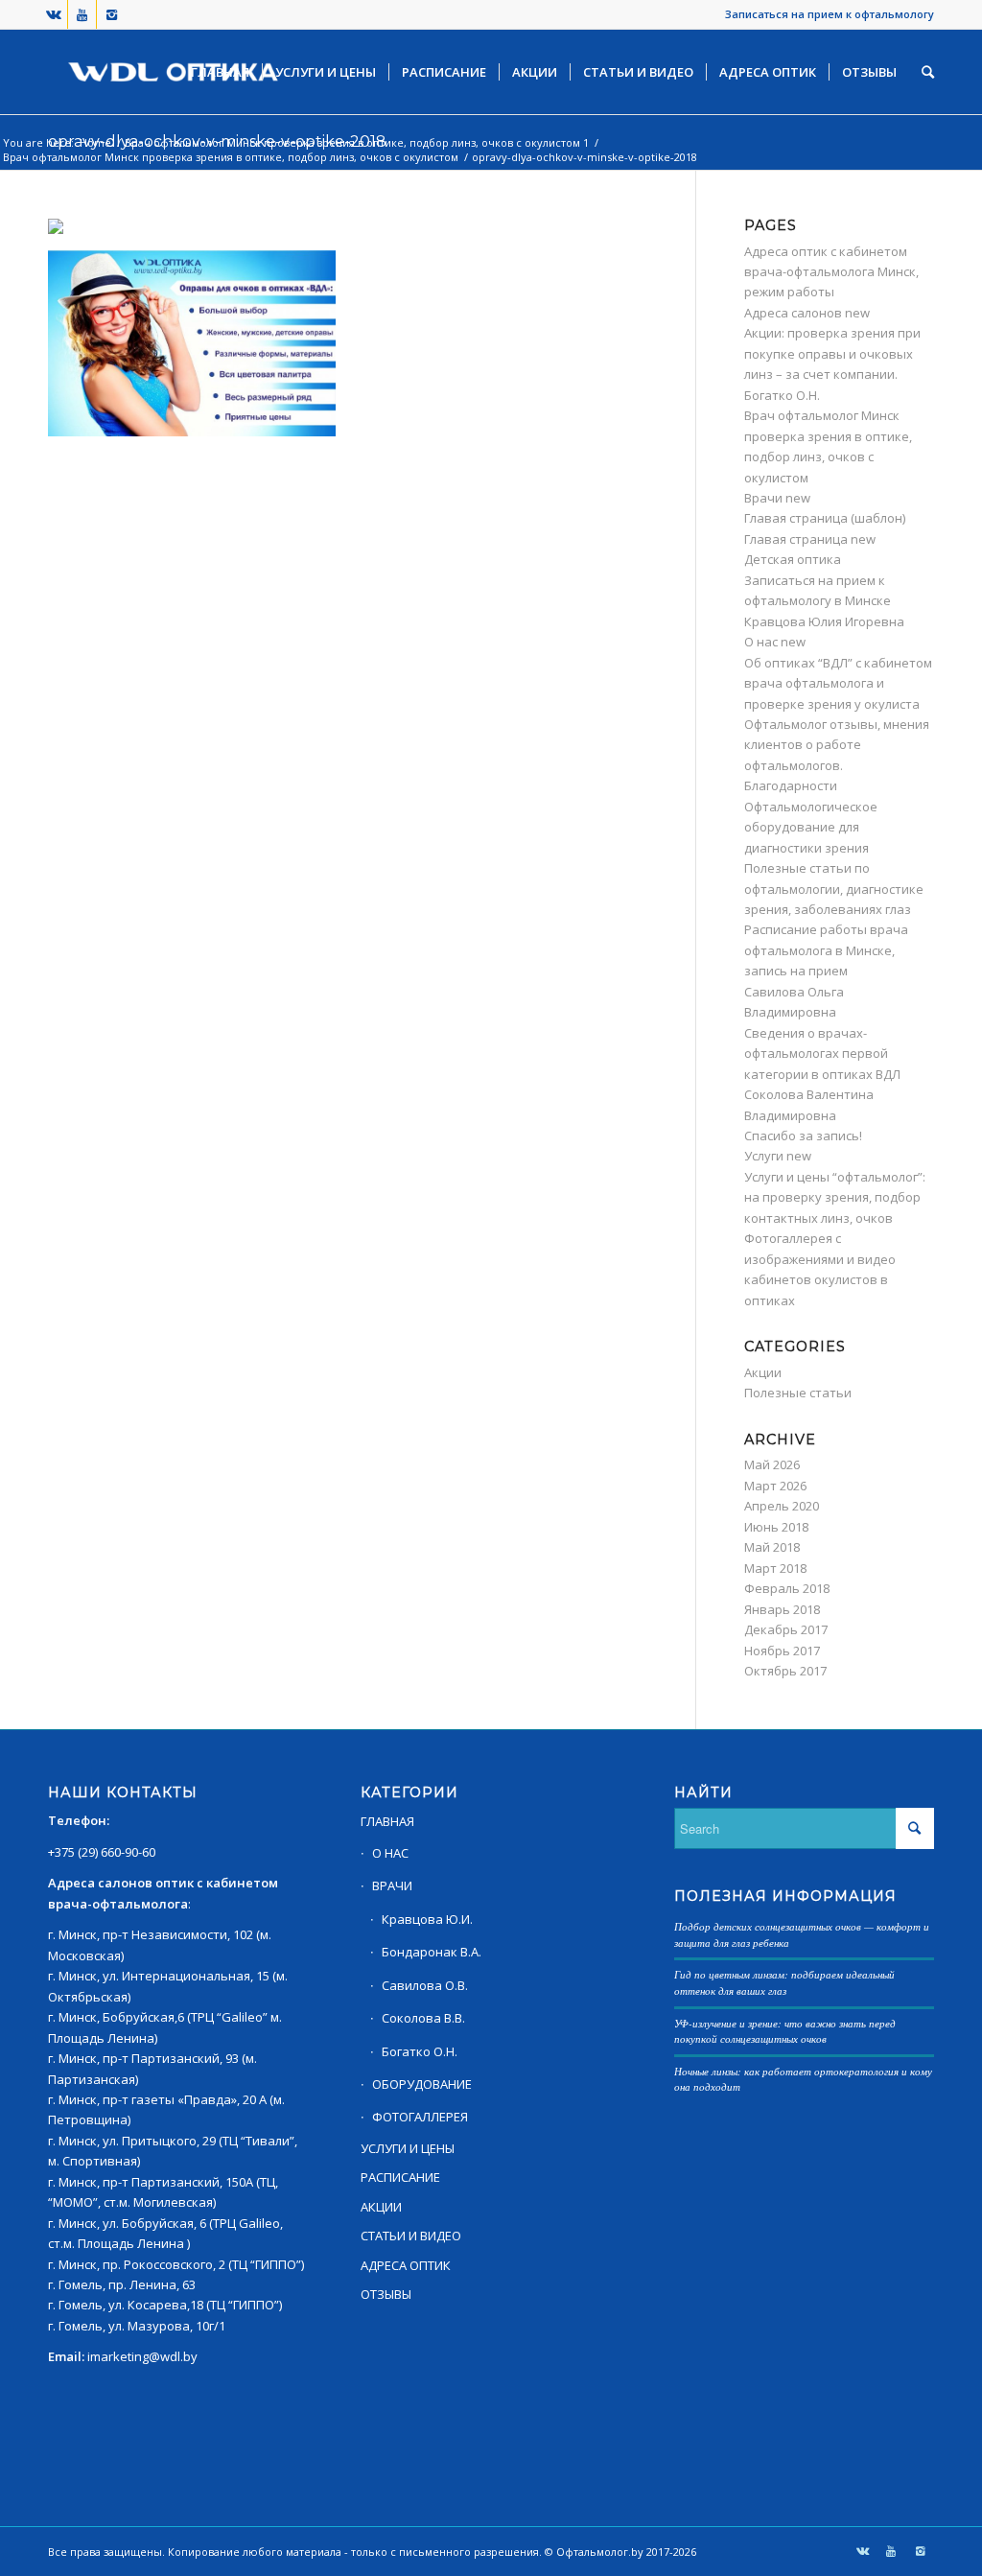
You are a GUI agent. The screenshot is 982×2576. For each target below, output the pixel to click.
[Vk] (53, 14)
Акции (763, 1372)
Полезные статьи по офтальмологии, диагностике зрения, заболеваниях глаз (834, 889)
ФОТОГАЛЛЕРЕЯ (420, 2117)
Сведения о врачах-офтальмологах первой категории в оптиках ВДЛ (822, 1054)
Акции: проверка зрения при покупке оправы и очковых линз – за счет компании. (832, 353)
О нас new (775, 642)
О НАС (390, 1853)
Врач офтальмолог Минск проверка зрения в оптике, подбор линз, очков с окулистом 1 (357, 142)
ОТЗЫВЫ (386, 2294)
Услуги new (778, 1156)
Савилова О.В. (425, 1985)
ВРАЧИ (392, 1885)
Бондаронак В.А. (432, 1952)
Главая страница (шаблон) (825, 518)
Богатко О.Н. (782, 395)
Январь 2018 (782, 1609)
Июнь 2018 (776, 1527)
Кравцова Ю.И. (427, 1919)
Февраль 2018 (787, 1588)
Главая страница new (810, 539)
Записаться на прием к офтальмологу (830, 14)
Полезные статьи (798, 1393)
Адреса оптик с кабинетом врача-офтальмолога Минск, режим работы (831, 272)
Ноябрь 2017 (782, 1651)
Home (95, 142)
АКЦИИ (381, 2207)
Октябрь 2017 (785, 1671)
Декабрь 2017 (786, 1629)
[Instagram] (111, 14)
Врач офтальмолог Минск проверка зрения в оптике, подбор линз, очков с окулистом (231, 157)
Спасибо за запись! (803, 1136)
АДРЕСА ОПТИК (406, 2265)
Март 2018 (775, 1568)
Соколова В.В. (423, 2018)
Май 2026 (772, 1464)
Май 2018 (772, 1547)
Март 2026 (775, 1486)
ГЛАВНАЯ (387, 1821)
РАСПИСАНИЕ (400, 2177)
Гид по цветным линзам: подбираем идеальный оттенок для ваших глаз (784, 1982)
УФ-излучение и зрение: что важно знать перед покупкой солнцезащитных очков (785, 2031)
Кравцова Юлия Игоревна (824, 621)
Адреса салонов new (807, 313)
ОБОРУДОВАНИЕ (422, 2084)
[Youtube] (82, 14)
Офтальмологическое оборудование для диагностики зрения (811, 827)
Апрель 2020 (782, 1506)
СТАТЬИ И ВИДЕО (411, 2236)
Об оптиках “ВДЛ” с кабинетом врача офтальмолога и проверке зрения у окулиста (838, 683)
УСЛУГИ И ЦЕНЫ (408, 2148)
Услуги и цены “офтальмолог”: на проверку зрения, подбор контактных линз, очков (835, 1197)
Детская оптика (793, 559)
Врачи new (777, 498)
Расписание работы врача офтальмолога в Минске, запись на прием (826, 950)
